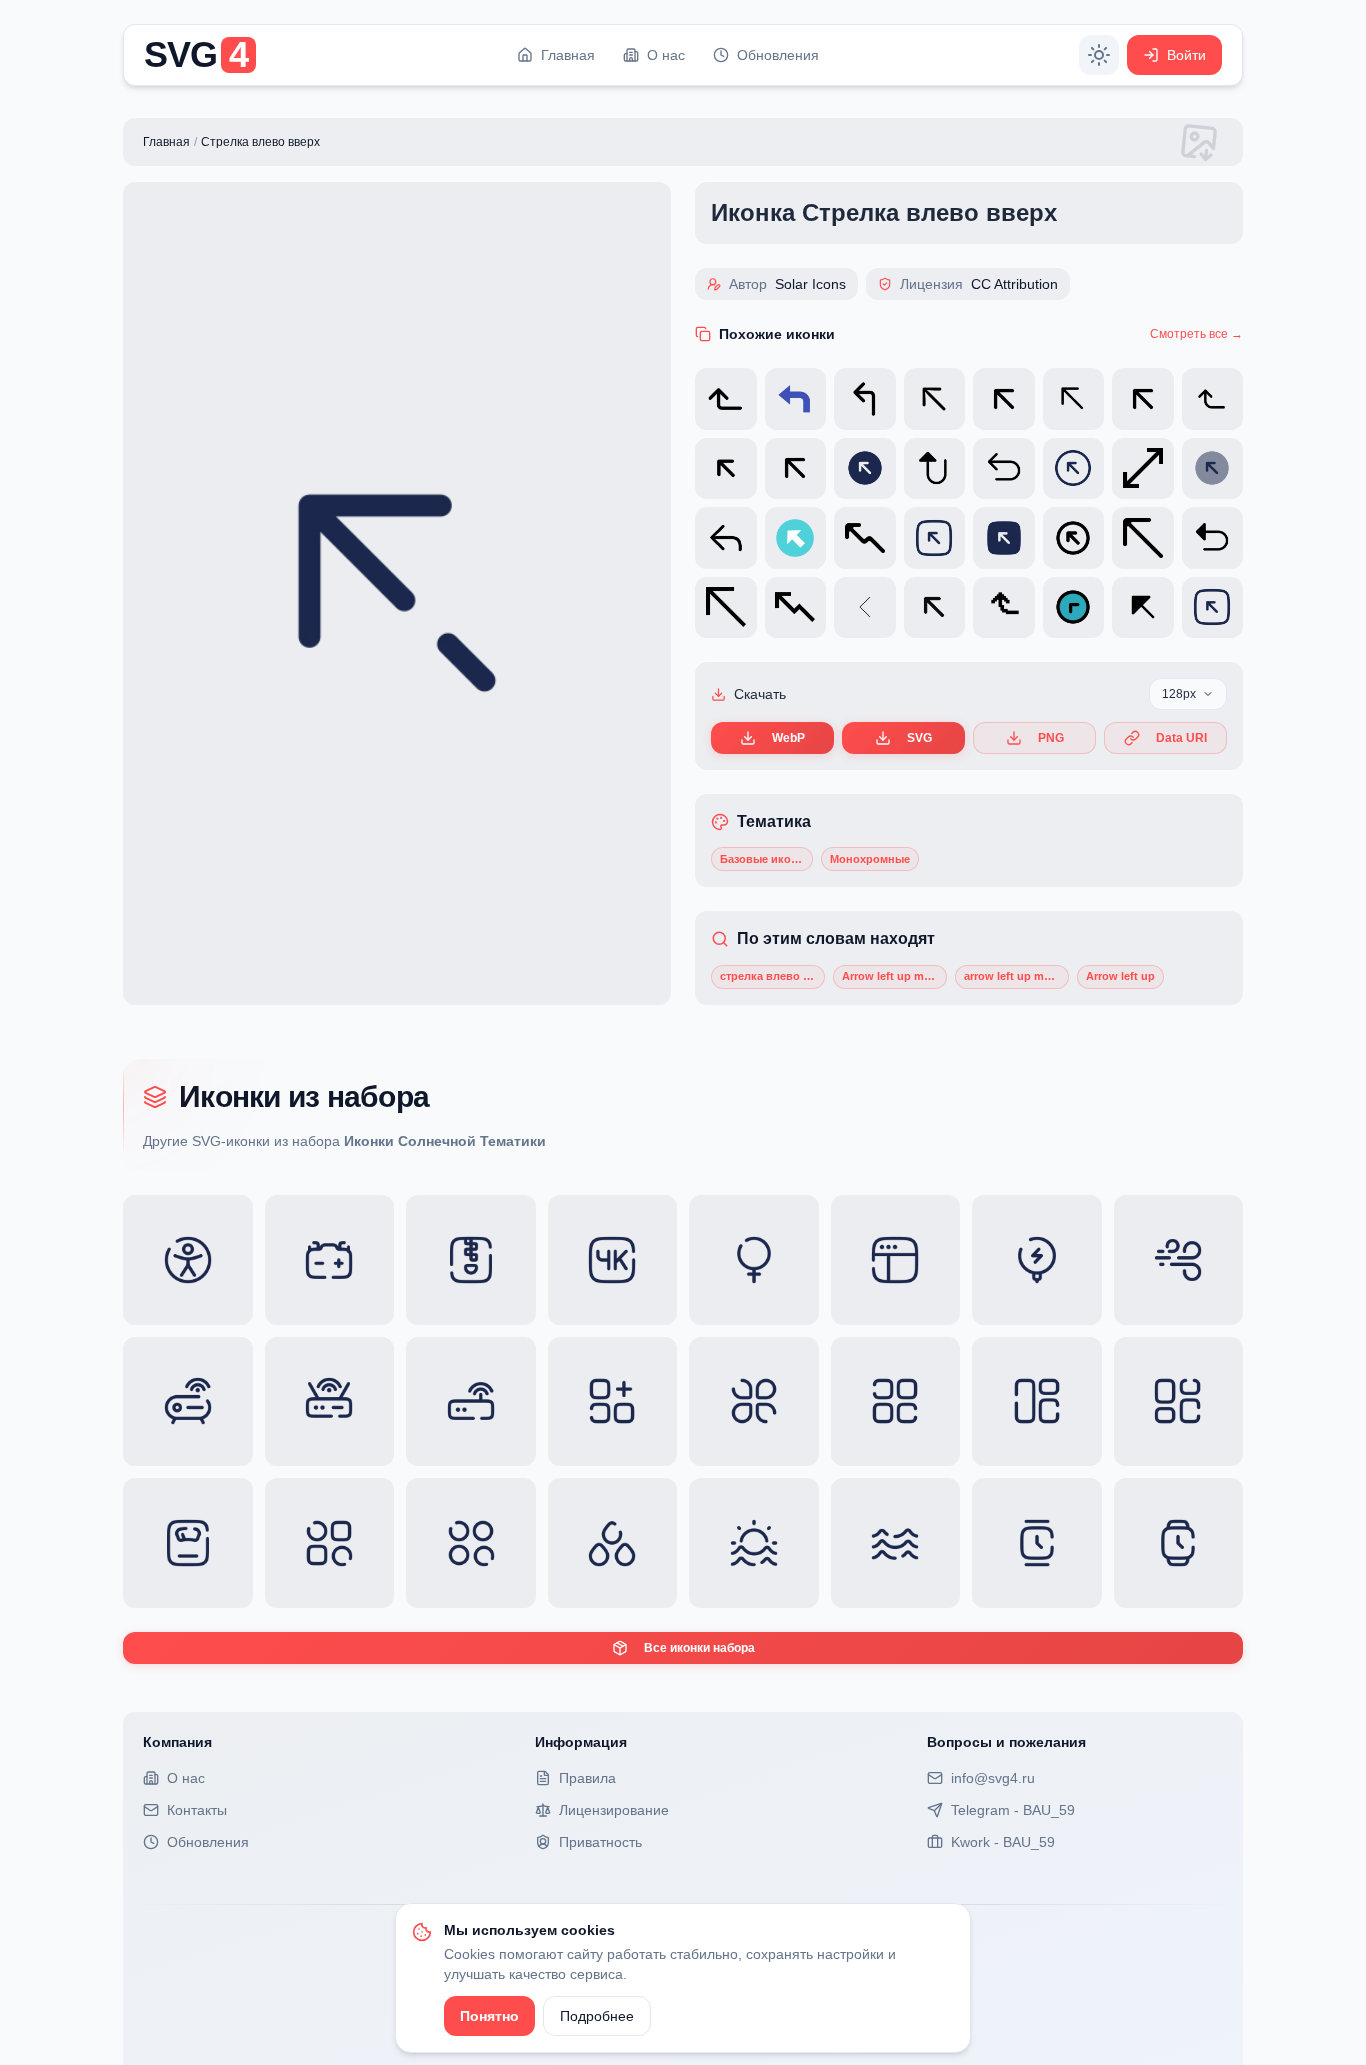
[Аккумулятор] (330, 1260)
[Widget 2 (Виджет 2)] (330, 1543)
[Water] (896, 1543)
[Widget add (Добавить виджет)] (613, 1402)
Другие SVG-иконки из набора (344, 1141)
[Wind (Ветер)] (1179, 1260)
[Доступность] (188, 1260)
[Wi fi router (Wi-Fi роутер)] (330, 1402)
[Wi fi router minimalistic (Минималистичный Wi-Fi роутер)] (471, 1402)
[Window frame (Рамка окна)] (896, 1260)
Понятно (489, 2016)
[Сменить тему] (1099, 55)
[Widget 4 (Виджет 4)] (1037, 1402)
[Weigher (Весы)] (188, 1543)
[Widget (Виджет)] (896, 1402)
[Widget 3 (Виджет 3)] (471, 1543)
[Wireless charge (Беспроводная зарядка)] (1037, 1260)
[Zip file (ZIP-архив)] (471, 1260)
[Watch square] (1179, 1543)
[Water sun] (754, 1543)
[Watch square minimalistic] (1037, 1543)
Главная (166, 142)
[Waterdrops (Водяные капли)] (613, 1543)
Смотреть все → (1196, 334)
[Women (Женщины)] (754, 1260)
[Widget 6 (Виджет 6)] (754, 1402)
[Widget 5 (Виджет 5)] (1179, 1402)
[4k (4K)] (613, 1260)
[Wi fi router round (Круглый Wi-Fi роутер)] (188, 1402)
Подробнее (597, 2016)
